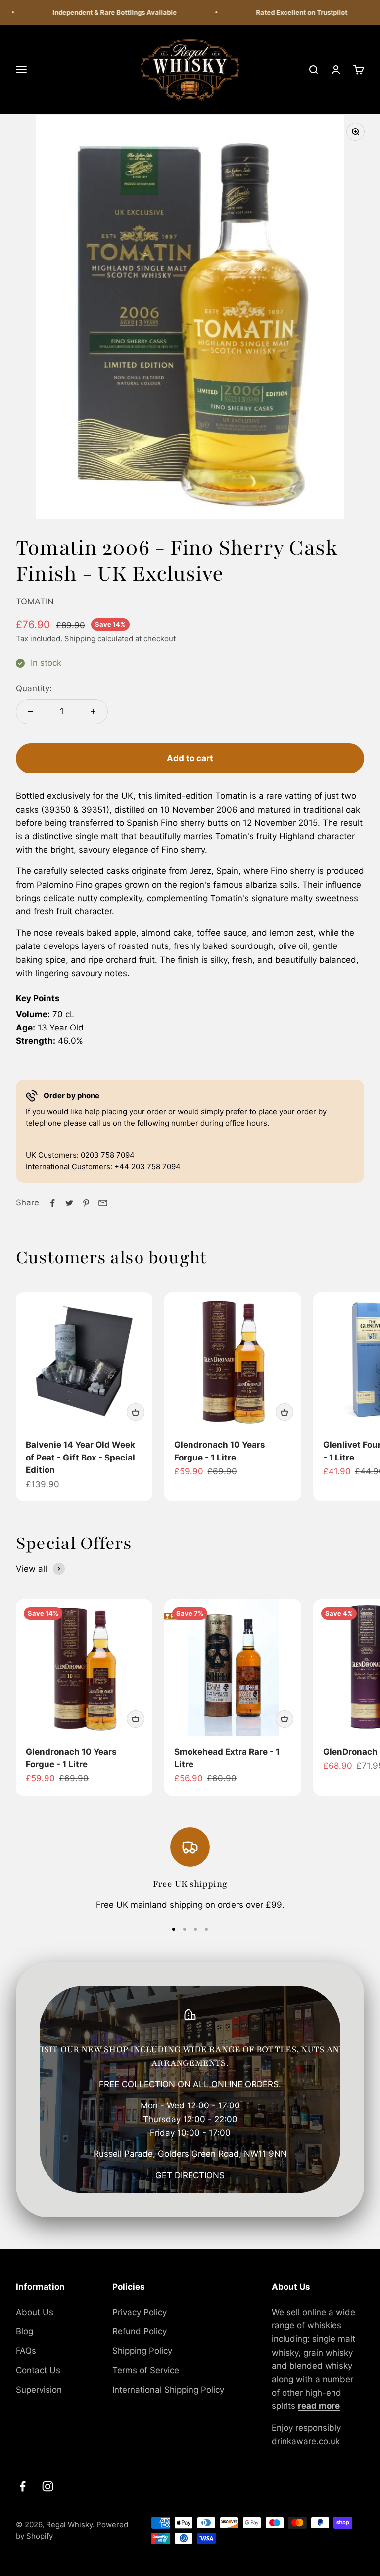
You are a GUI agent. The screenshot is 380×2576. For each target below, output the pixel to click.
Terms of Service (146, 2370)
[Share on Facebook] (52, 1203)
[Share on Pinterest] (86, 1203)
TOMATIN (35, 601)
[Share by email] (103, 1203)
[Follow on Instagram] (48, 2486)
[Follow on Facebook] (23, 2486)
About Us (35, 2312)
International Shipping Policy (168, 2390)
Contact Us (38, 2370)
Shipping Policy (142, 2351)
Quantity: (34, 688)
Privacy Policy (140, 2312)
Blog (24, 2331)
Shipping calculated (99, 638)
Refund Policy (140, 2331)
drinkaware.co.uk (306, 2441)
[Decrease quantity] (31, 712)
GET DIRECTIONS (190, 2175)
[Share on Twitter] (69, 1203)
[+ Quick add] (136, 1412)
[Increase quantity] (93, 712)
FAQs (26, 2351)
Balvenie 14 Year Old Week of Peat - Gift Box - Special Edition (80, 1457)
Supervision (39, 2390)
